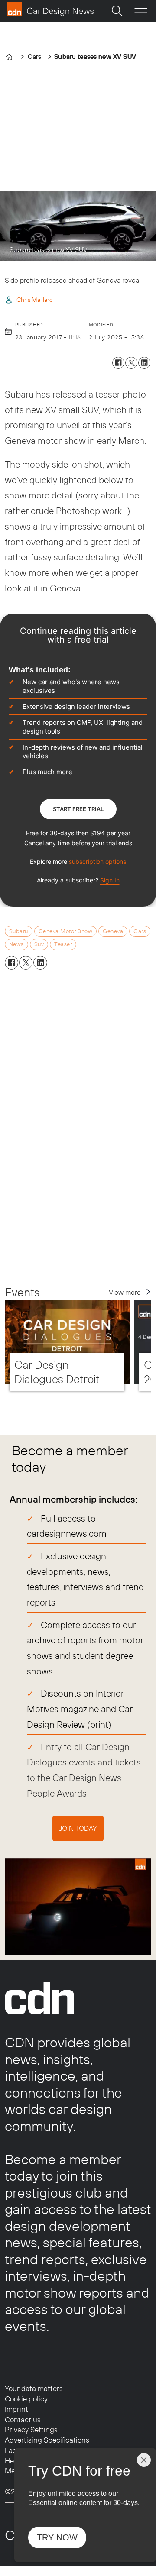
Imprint (16, 2409)
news (16, 944)
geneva (113, 931)
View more (125, 1292)
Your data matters (34, 2388)
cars (140, 931)
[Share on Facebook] (118, 363)
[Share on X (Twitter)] (131, 363)
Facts (14, 2450)
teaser (63, 944)
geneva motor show (66, 931)
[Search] (117, 11)
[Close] (144, 2460)
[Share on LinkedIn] (144, 363)
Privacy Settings (31, 2429)
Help (12, 2461)
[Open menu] (141, 11)
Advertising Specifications (47, 2440)
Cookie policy (26, 2399)
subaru (19, 931)
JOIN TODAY (78, 1828)
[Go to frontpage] (50, 9)
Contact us (23, 2419)
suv (39, 944)
